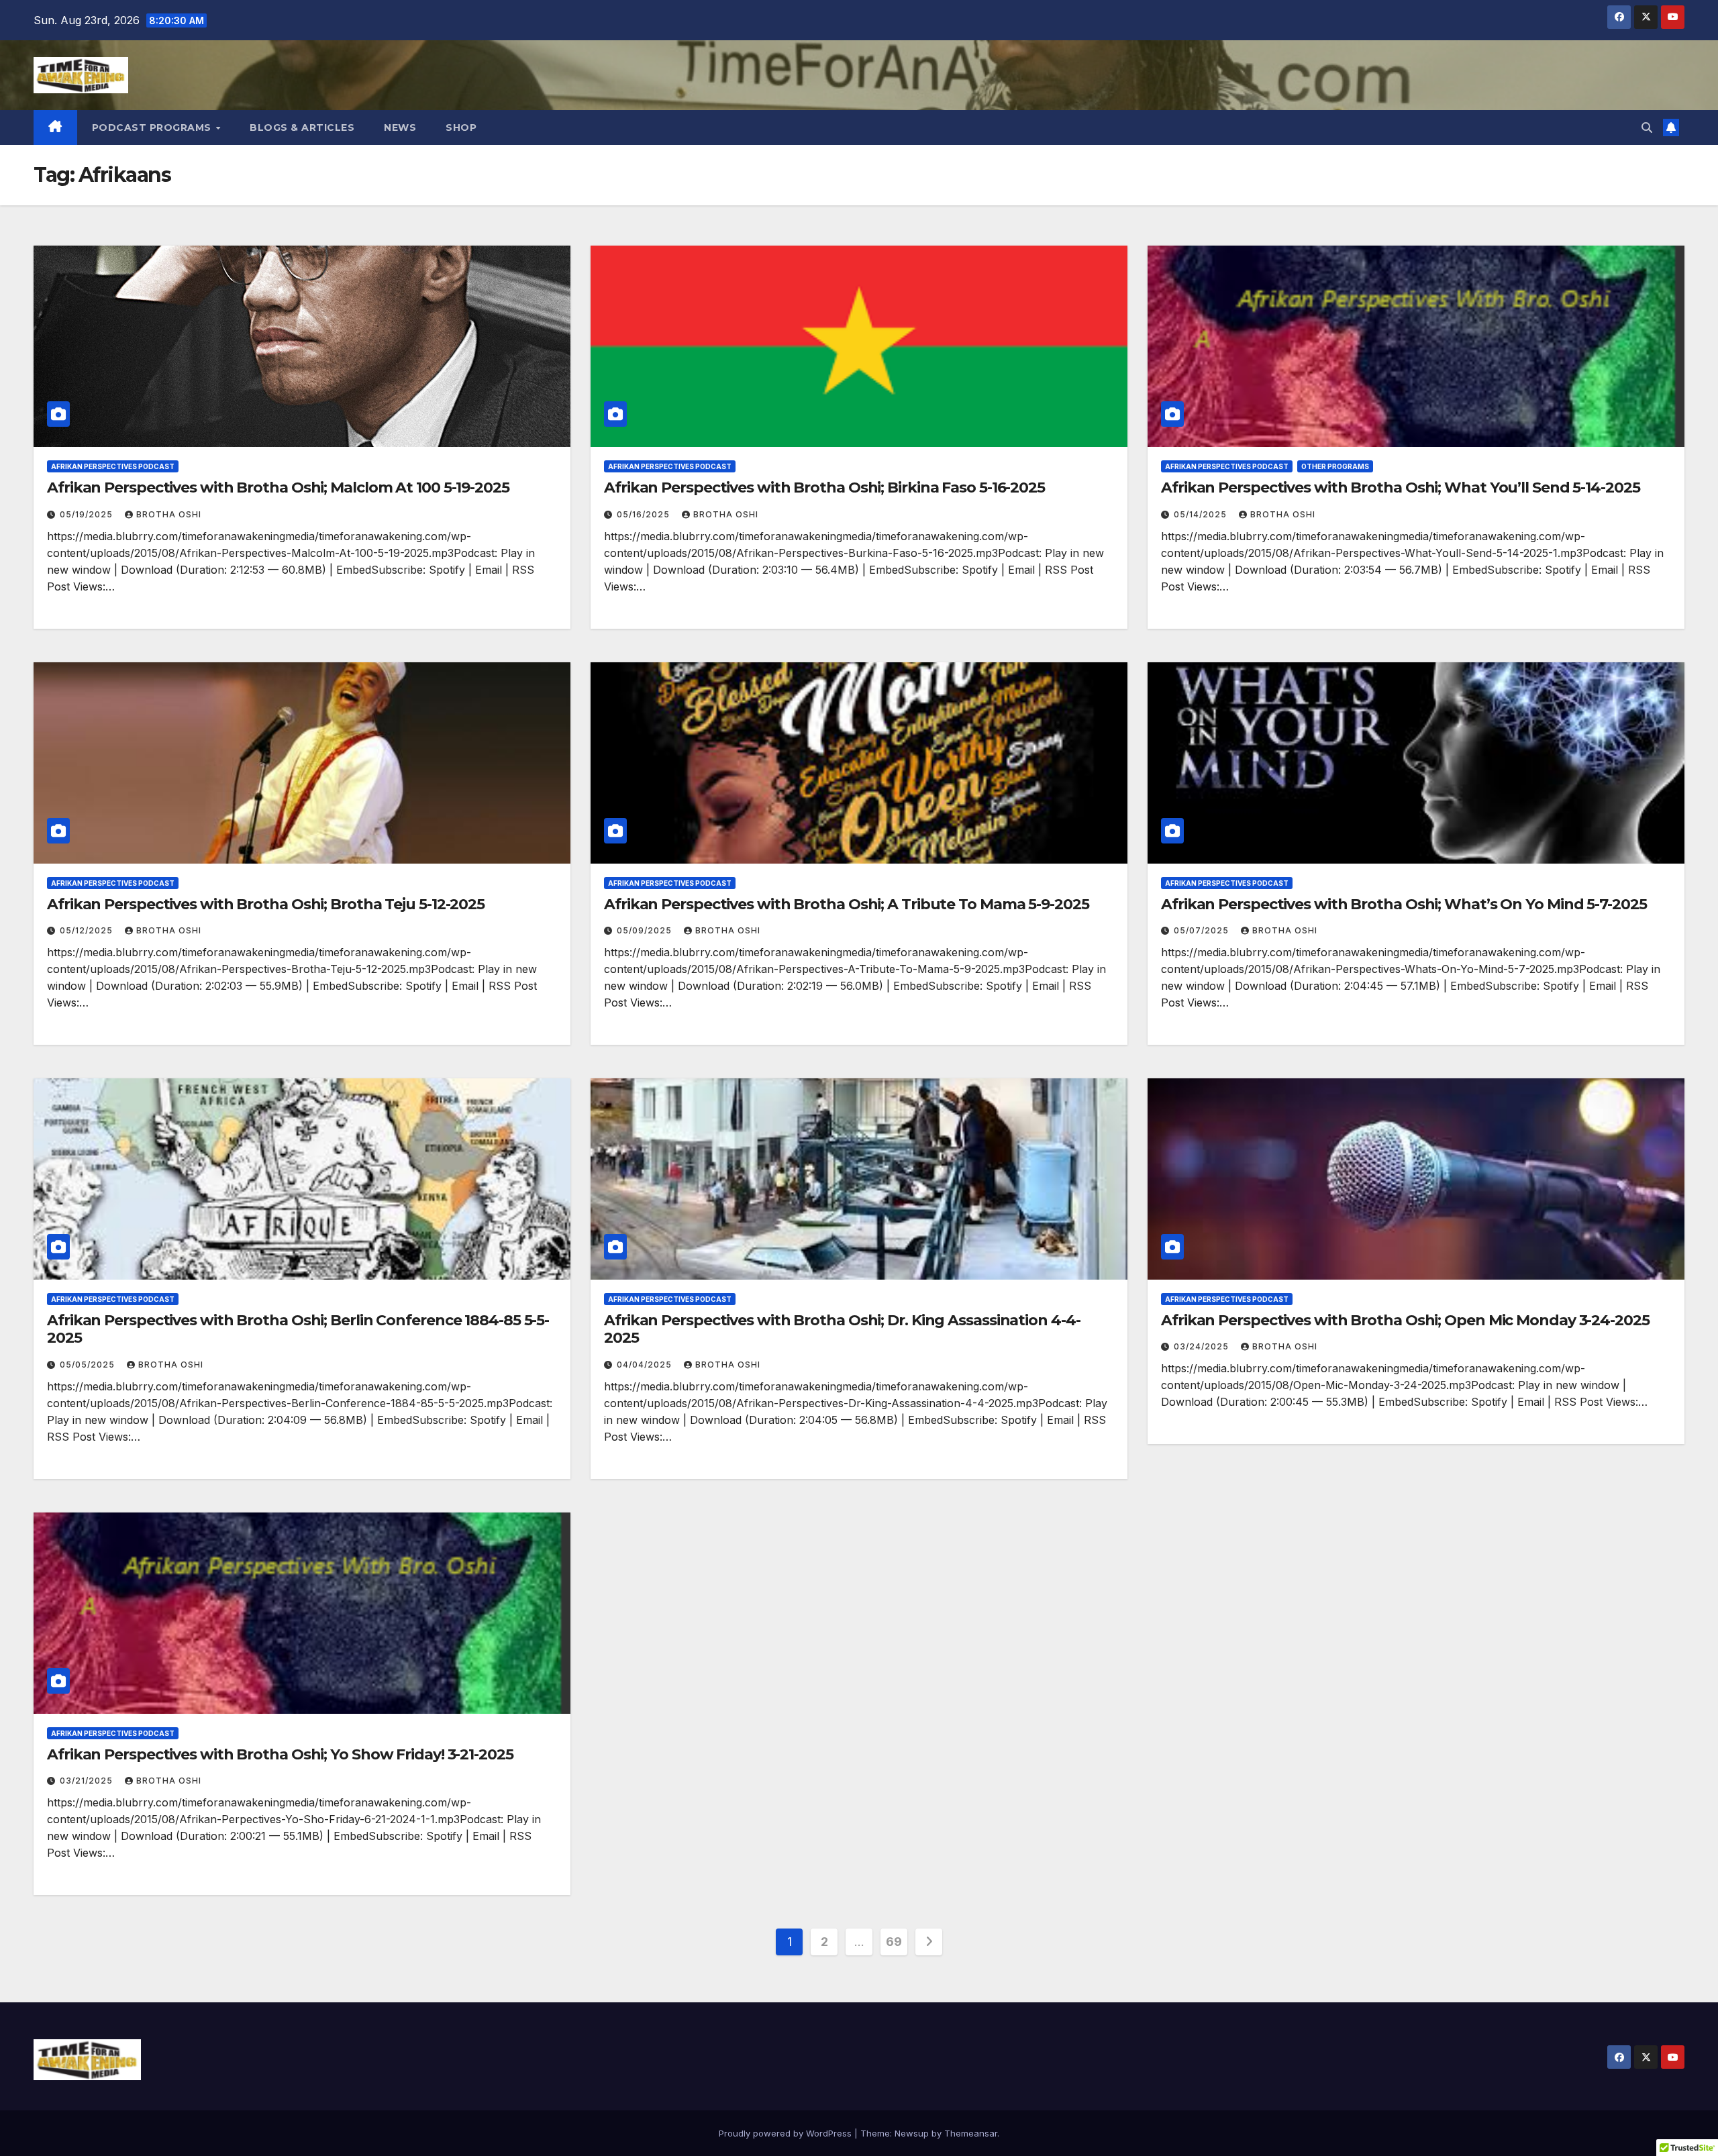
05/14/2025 (1202, 514)
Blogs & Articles (302, 127)
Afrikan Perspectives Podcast (113, 466)
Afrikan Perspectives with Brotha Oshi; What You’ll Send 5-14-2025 (1401, 487)
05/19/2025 (88, 514)
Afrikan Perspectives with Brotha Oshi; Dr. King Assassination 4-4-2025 (842, 1329)
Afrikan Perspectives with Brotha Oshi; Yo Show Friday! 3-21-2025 (280, 1754)
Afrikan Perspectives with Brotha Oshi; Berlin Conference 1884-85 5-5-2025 (298, 1329)
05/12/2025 (88, 930)
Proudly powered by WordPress (787, 2133)
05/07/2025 (1203, 930)
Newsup (912, 2133)
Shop (461, 127)
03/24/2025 (1203, 1346)
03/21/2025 (88, 1781)
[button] (1647, 127)
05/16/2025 (645, 514)
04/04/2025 (646, 1365)
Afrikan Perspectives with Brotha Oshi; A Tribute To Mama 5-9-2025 (847, 904)
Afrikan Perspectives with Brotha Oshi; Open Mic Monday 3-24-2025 (1405, 1320)
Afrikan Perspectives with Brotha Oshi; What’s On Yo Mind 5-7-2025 (1404, 904)
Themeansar (971, 2133)
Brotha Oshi (169, 514)
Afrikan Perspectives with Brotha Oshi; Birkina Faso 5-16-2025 (824, 487)
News (400, 127)
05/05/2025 (89, 1365)
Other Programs (1335, 466)
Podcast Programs (153, 127)
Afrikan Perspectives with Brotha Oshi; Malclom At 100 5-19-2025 (278, 487)
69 (894, 1942)
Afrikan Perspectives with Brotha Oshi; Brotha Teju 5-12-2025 (266, 904)
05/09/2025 (646, 930)
